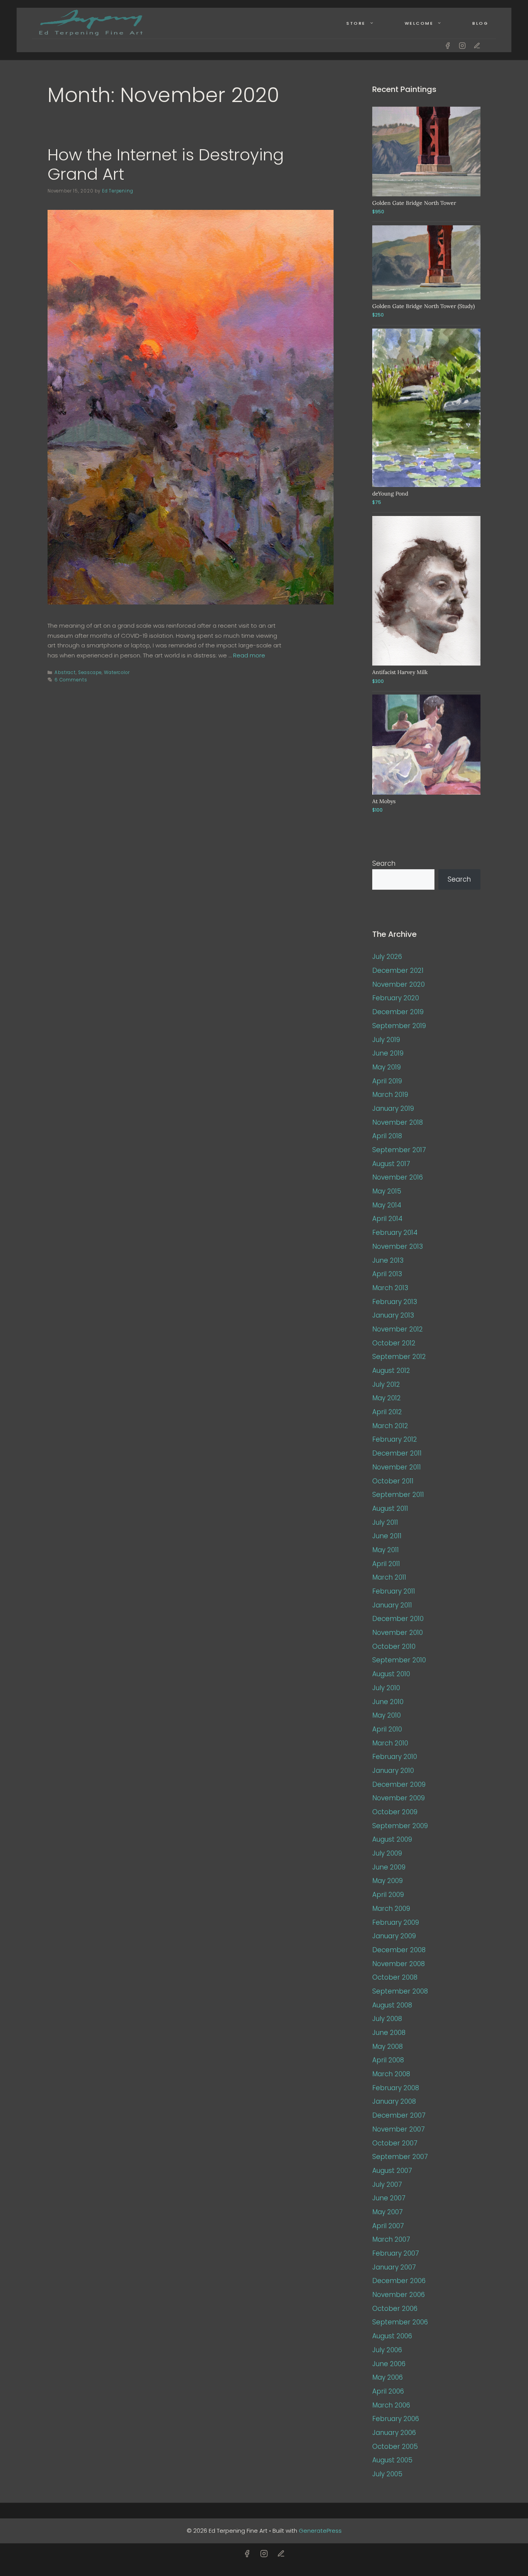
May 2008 (387, 2046)
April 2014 (387, 1219)
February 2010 (395, 1757)
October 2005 (395, 2447)
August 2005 (392, 2460)
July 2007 (387, 2184)
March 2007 (391, 2239)
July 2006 (387, 2350)
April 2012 (387, 1412)
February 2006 (396, 2419)
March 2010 (390, 1743)
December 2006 (399, 2281)
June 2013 (388, 1260)
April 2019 (387, 1081)
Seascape (90, 673)
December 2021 (398, 970)
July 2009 (387, 1853)
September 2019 (399, 1026)
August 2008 (392, 2005)
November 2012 (398, 1329)
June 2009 (389, 1867)
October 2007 (395, 2143)
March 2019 (390, 1095)
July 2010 (386, 1688)
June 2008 (389, 2033)
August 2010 (391, 1674)
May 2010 (387, 1715)
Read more (249, 655)
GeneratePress (320, 2531)
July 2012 (386, 1384)
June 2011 (387, 1536)
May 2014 (387, 1205)
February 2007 (396, 2253)
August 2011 (390, 1508)
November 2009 (399, 1798)
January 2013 (393, 1315)
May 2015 (387, 1191)
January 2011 (392, 1605)
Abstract (65, 673)
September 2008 (400, 1991)
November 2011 (397, 1467)
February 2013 (395, 1302)
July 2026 (387, 957)
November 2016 (398, 1177)
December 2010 (398, 1619)
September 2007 (400, 2157)
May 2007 (387, 2212)
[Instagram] (462, 46)
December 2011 (397, 1453)
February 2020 (396, 998)
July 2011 (385, 1522)
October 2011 (393, 1481)
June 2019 (388, 1053)
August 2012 (391, 1371)
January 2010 (393, 1771)
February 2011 (394, 1591)
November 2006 (399, 2295)
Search (384, 863)
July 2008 (387, 2019)
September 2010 (399, 1660)
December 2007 (399, 2115)
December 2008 (399, 1950)
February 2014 (395, 1233)
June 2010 (388, 1702)
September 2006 (400, 2322)
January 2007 (394, 2267)
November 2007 (399, 2129)
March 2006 (391, 2405)
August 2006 (392, 2336)
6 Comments (71, 680)
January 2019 (393, 1108)
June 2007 (389, 2198)
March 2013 (390, 1288)
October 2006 (395, 2309)
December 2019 (398, 1012)
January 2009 (394, 1936)
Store (356, 23)
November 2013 (398, 1246)
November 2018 (398, 1122)
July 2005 (387, 2474)
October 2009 (395, 1812)
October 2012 (394, 1343)
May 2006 (387, 2377)
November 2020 (399, 984)
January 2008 (394, 2101)
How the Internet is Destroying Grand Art (166, 164)
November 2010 (398, 1633)
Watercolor (117, 673)
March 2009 (391, 1909)
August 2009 (392, 1839)
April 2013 (387, 1274)
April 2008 (388, 2060)
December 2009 (399, 1784)
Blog (480, 23)
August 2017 (391, 1164)
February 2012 (395, 1439)
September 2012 (399, 1357)
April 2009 (388, 1895)
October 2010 (394, 1646)
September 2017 (399, 1150)
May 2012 (387, 1398)
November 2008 (399, 1964)
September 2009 (400, 1826)
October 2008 (395, 1977)
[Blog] (477, 46)
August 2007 (392, 2171)
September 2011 (398, 1495)
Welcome (419, 23)
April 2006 (388, 2391)
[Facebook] (448, 46)
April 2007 (388, 2226)
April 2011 (386, 1564)
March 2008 (391, 2074)
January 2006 (394, 2433)
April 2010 (387, 1729)
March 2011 (389, 1577)
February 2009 (396, 1922)
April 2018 (387, 1136)
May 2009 (387, 1881)
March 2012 (390, 1426)
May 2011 (386, 1550)
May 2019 (387, 1067)
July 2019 (386, 1040)
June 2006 (389, 2364)
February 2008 (396, 2088)
